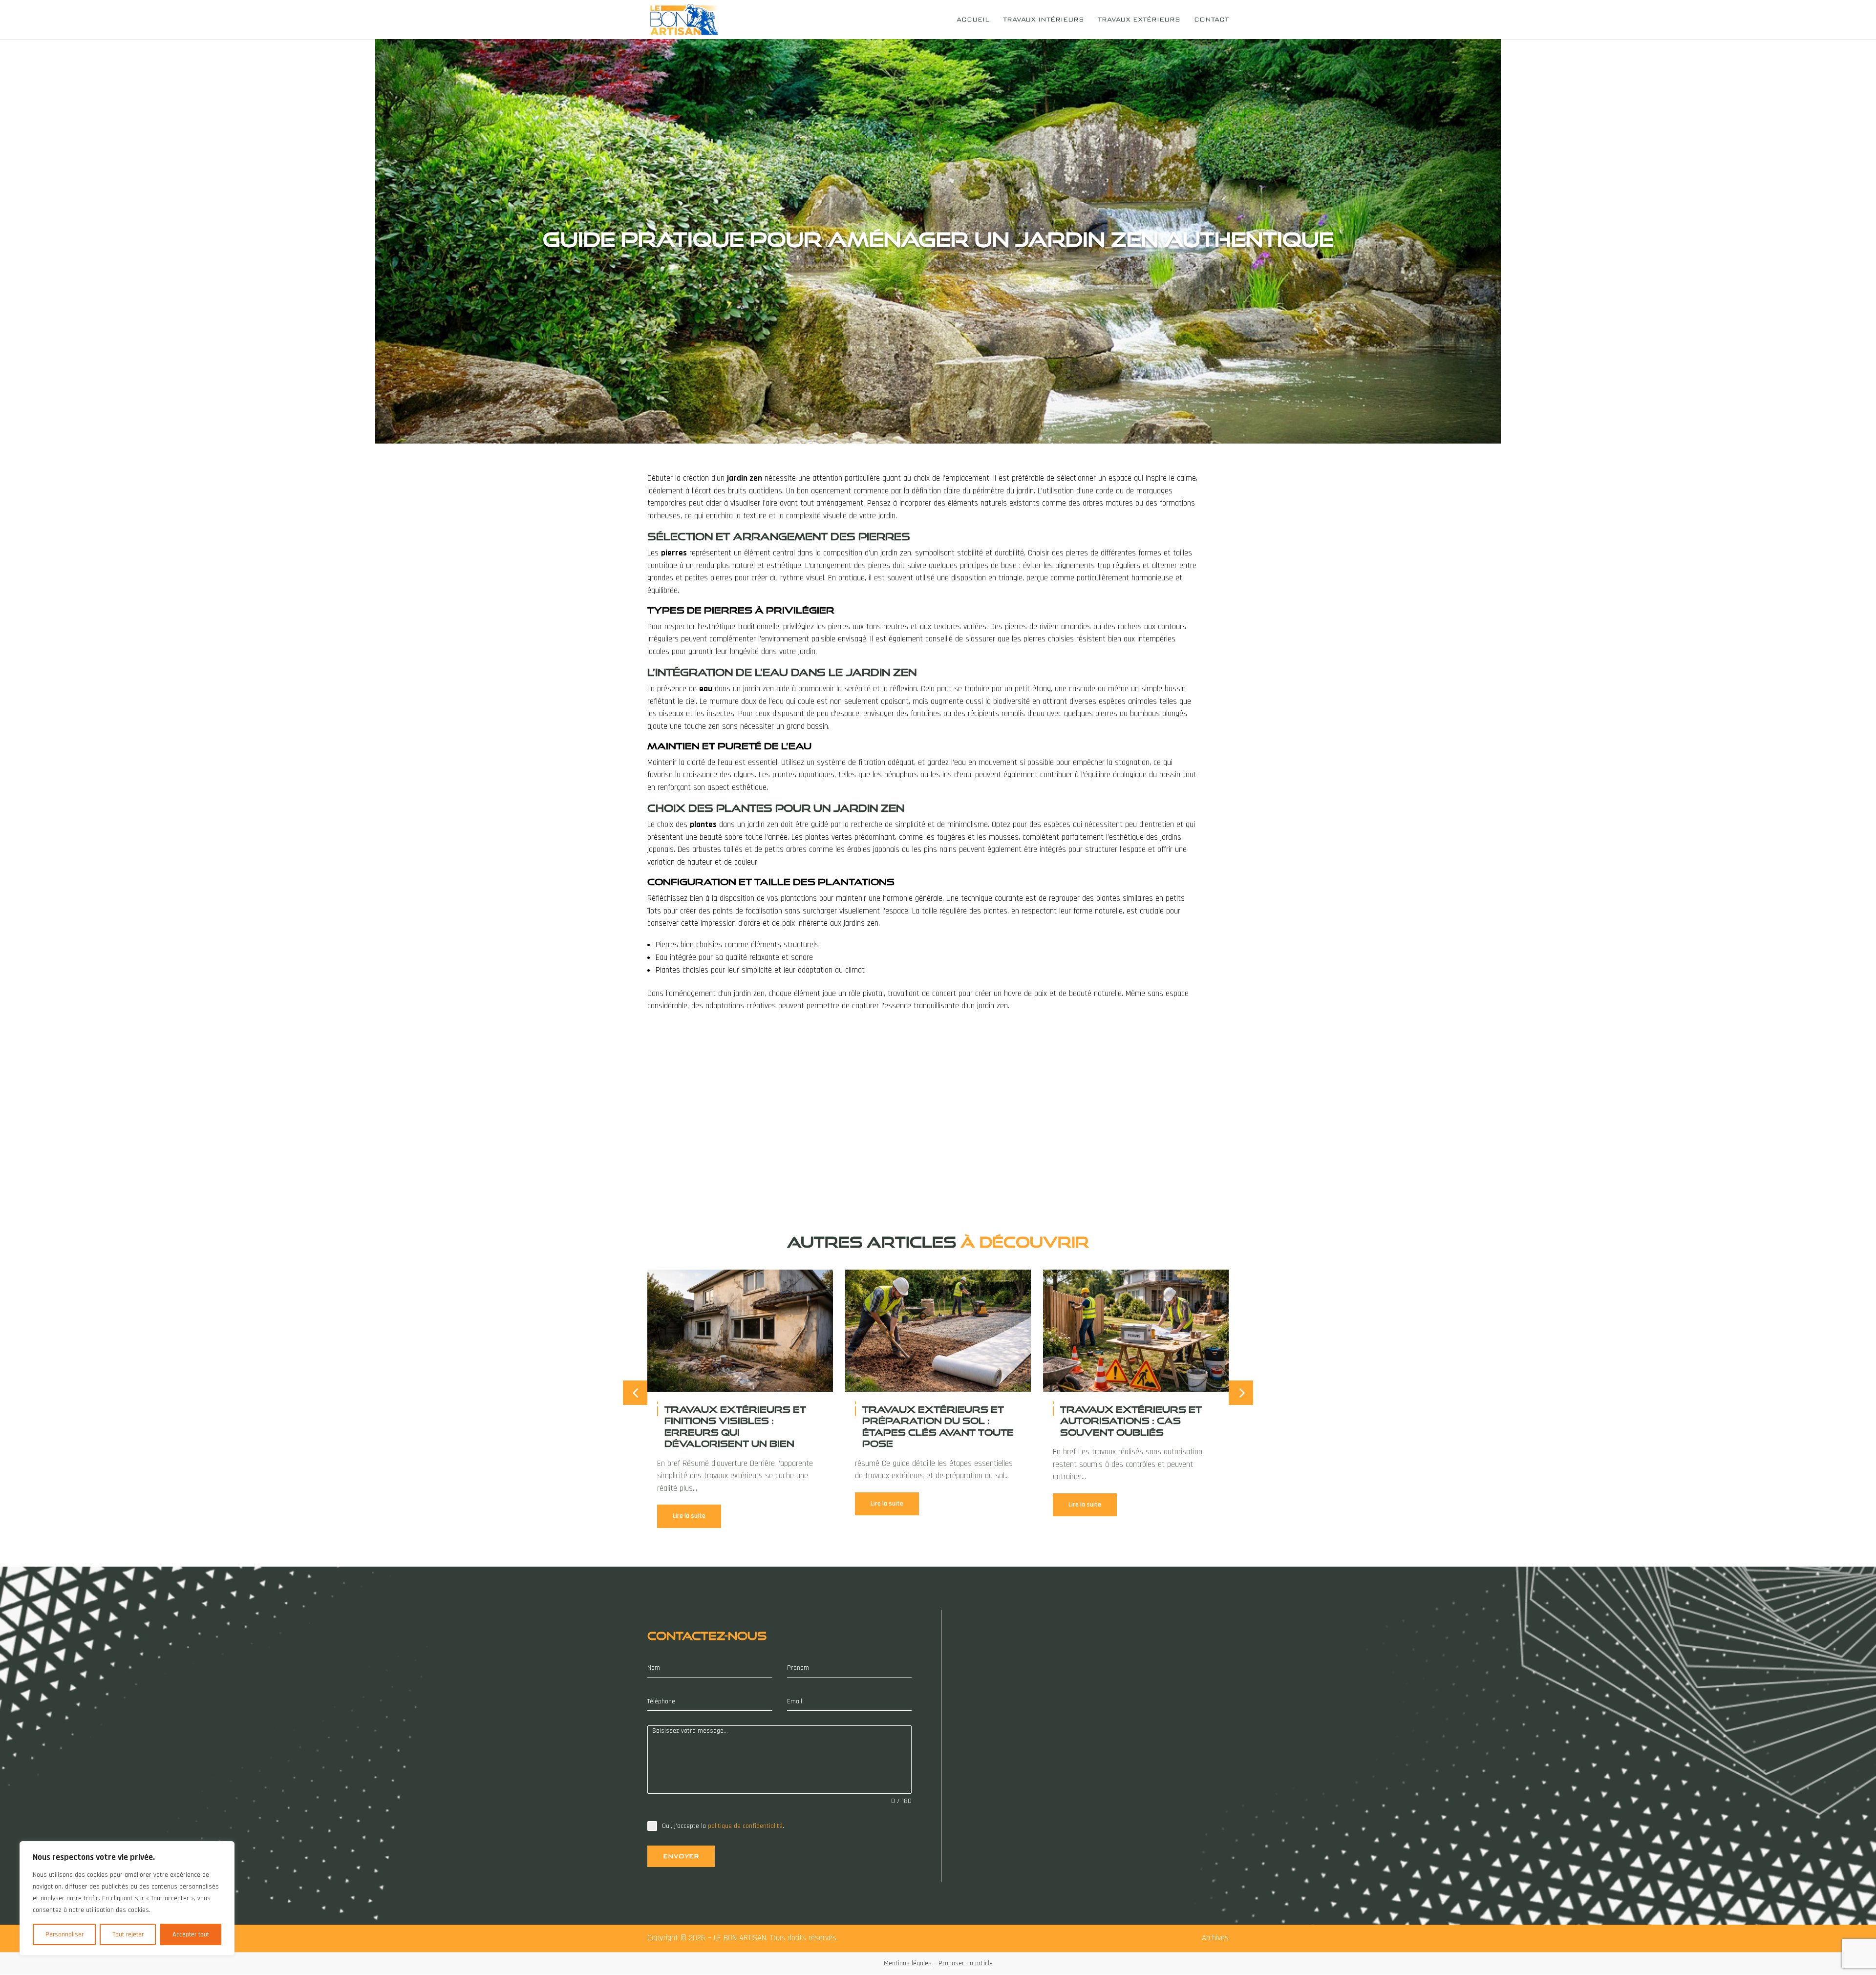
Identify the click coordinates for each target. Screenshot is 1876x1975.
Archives (1215, 1938)
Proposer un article (966, 1963)
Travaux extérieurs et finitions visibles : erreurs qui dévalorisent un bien (735, 1426)
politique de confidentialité (745, 1826)
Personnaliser (64, 1934)
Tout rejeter (128, 1934)
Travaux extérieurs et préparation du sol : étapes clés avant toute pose (938, 1426)
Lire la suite (689, 1516)
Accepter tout (191, 1934)
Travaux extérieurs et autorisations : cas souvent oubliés (1131, 1421)
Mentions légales (908, 1963)
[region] (127, 1898)
